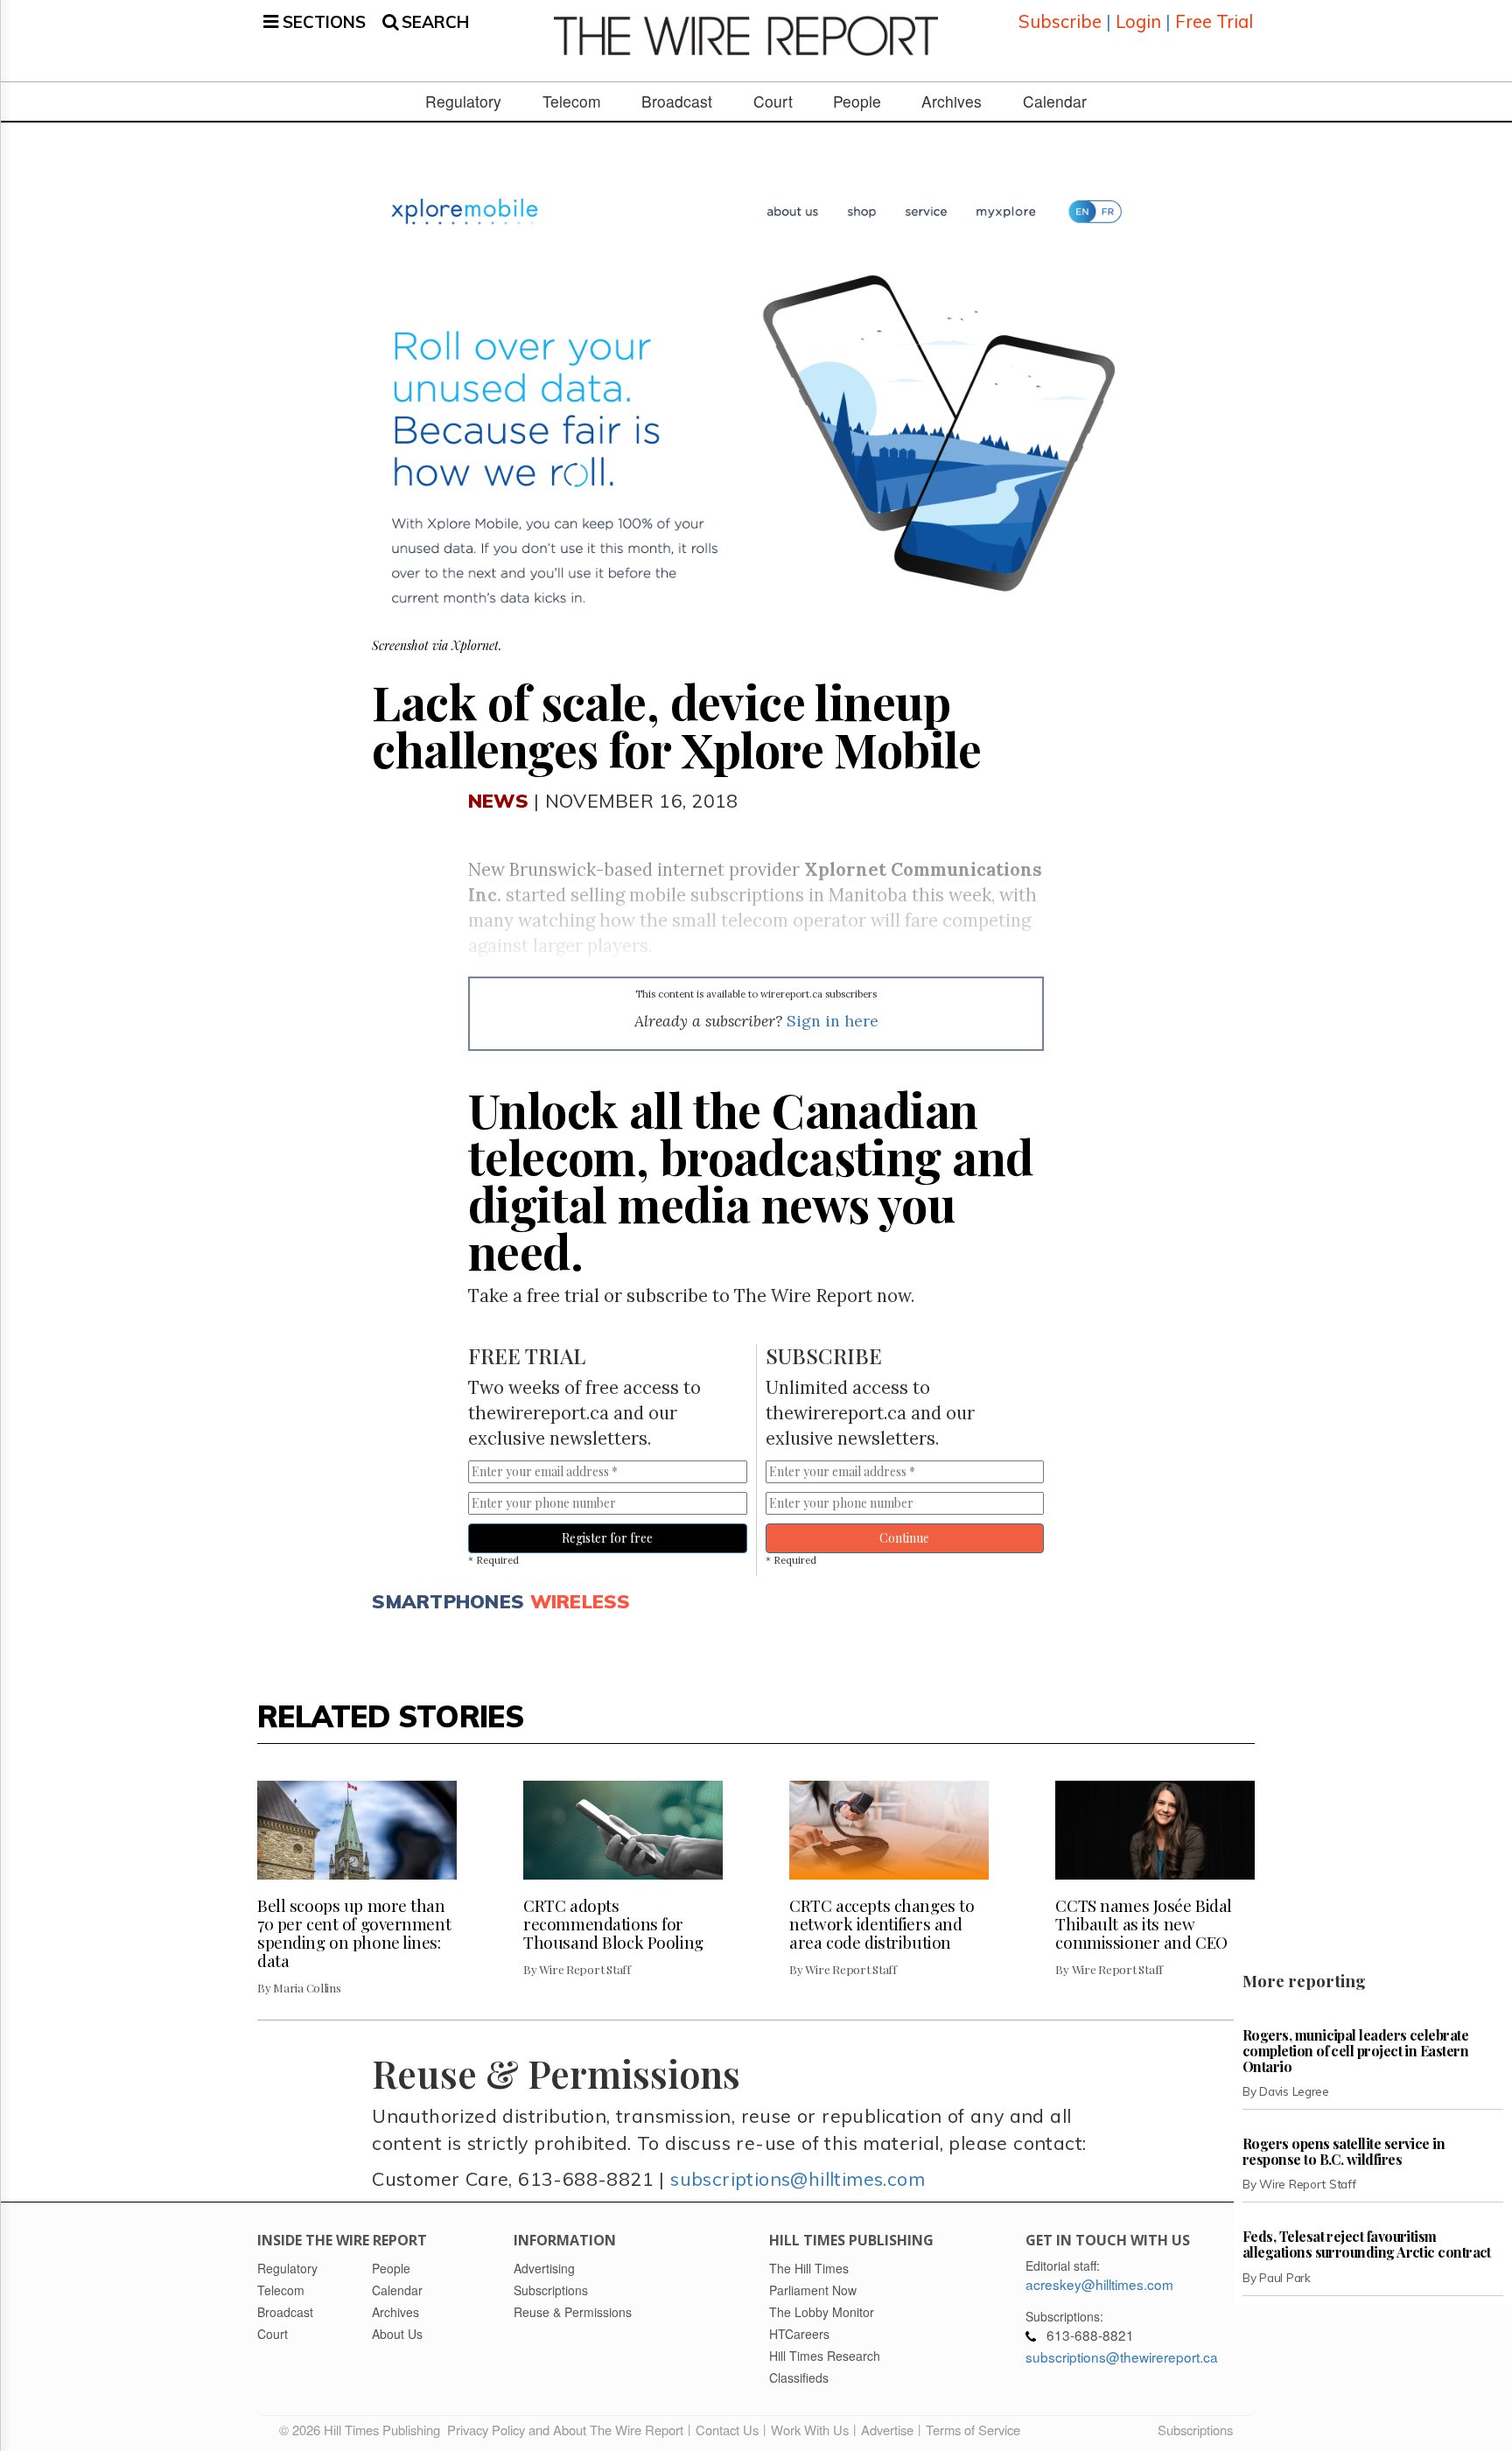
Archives (952, 102)
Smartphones (448, 1601)
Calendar (1055, 102)
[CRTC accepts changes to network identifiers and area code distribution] (889, 1831)
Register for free (607, 1538)
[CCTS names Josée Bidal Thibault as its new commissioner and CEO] (1155, 1831)
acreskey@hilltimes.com (1099, 2284)
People (857, 102)
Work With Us (810, 2430)
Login (1138, 21)
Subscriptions (1195, 2430)
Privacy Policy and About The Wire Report (565, 2430)
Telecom (572, 102)
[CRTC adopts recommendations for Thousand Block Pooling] (623, 1831)
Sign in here (833, 1021)
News (498, 800)
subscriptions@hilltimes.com (798, 2178)
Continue (904, 1538)
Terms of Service (973, 2430)
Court (773, 102)
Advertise (887, 2430)
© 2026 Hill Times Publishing (363, 2430)
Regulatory (463, 102)
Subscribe (1060, 21)
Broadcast (677, 102)
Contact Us (727, 2430)
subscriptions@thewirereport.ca (1122, 2356)
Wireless (581, 1601)
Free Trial (1214, 21)
